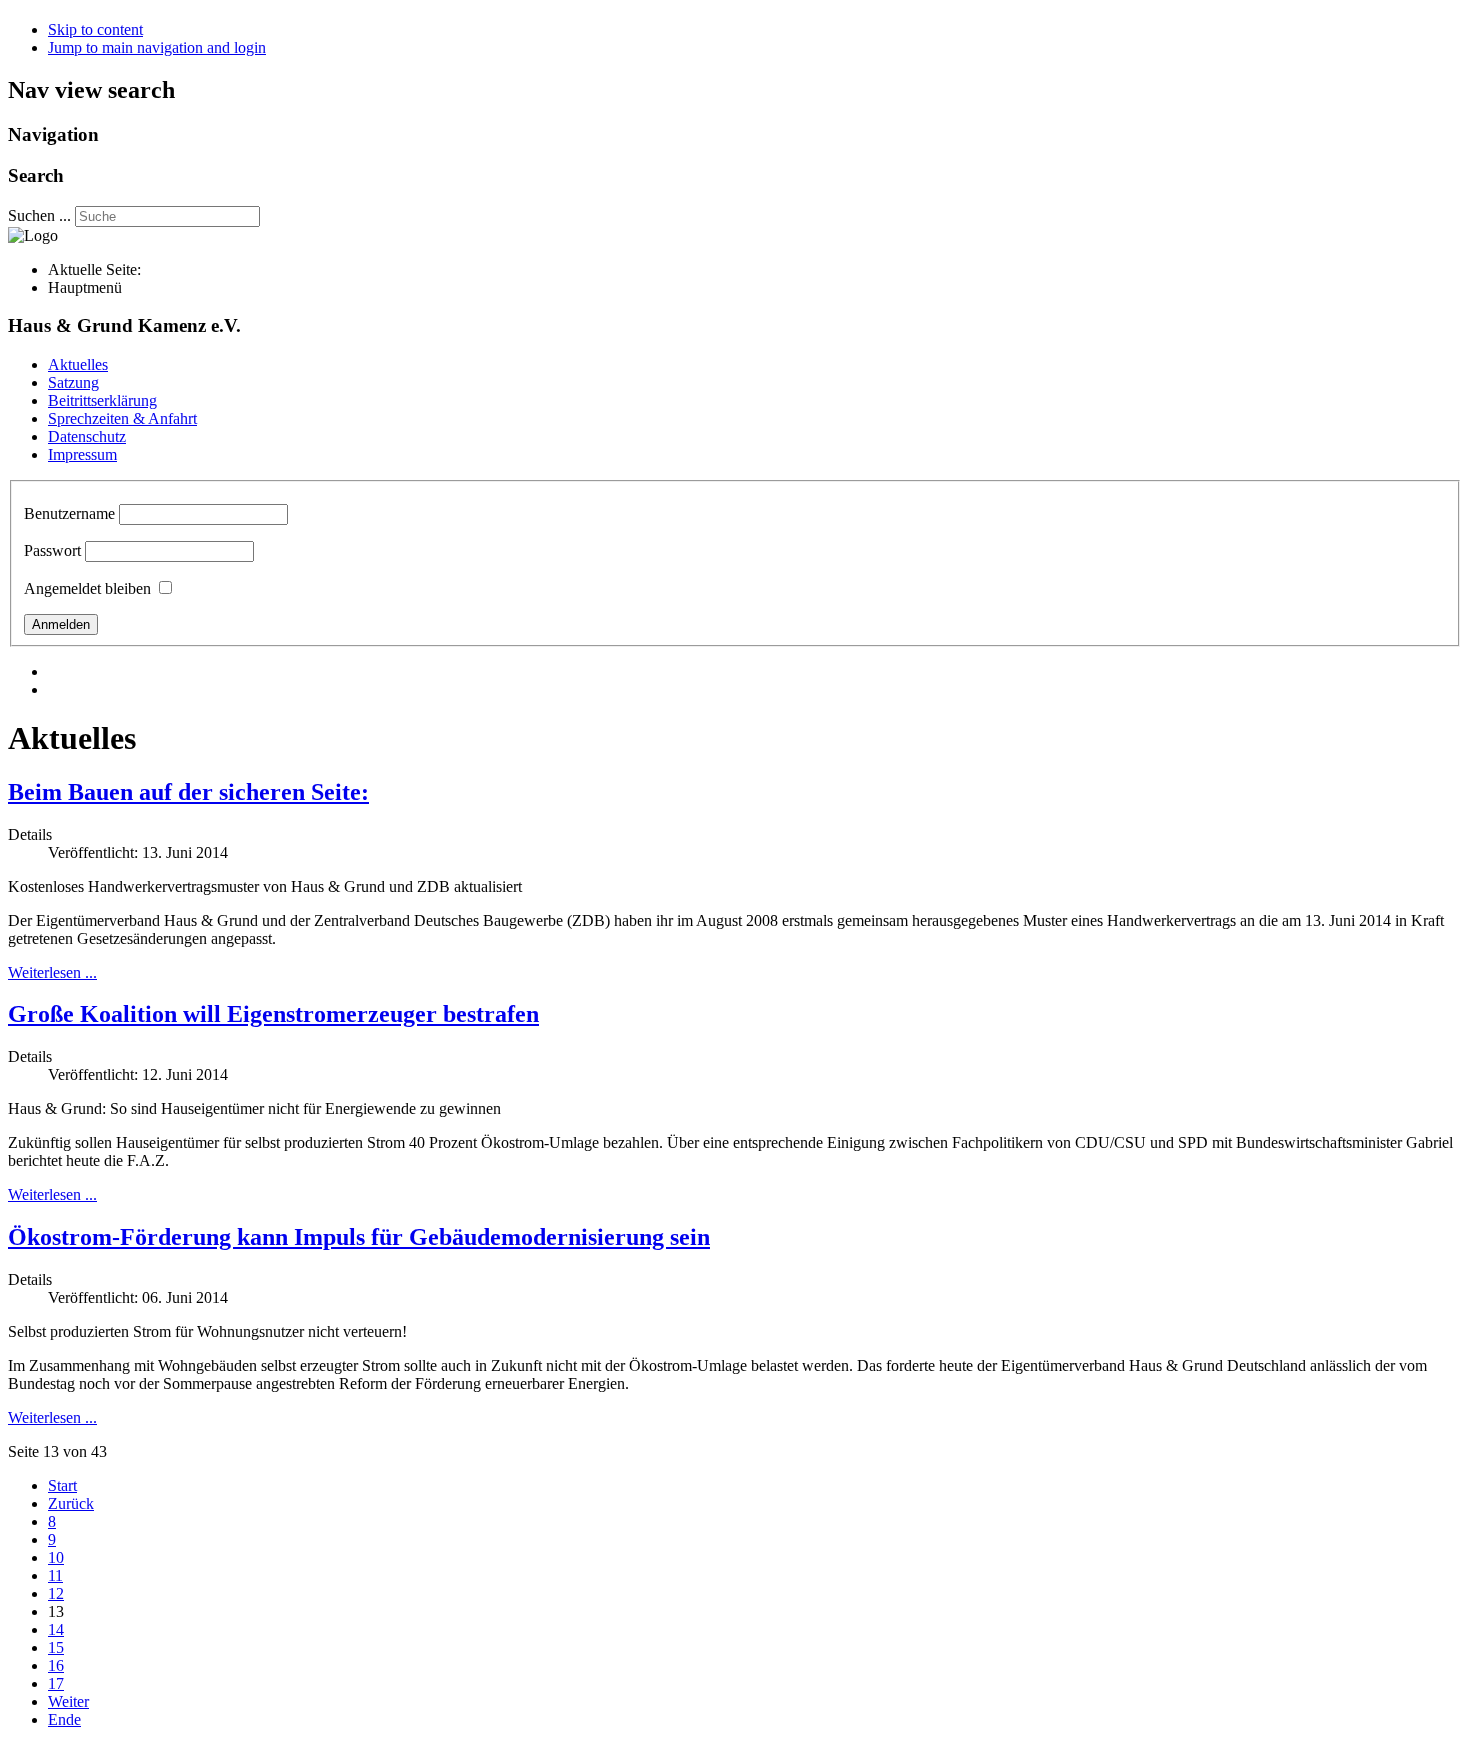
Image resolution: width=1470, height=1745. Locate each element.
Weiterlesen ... (52, 972)
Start (62, 1485)
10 (56, 1557)
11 (55, 1575)
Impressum (82, 454)
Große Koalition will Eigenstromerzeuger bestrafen (273, 1014)
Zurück (71, 1503)
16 (56, 1665)
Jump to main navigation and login (157, 47)
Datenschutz (87, 436)
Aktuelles (78, 364)
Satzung (73, 382)
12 (56, 1593)
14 (56, 1629)
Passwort (52, 550)
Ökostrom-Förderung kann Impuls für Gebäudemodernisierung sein (359, 1237)
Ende (64, 1719)
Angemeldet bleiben (87, 588)
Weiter (68, 1701)
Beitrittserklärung (102, 400)
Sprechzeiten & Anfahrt (122, 418)
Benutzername (69, 513)
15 (56, 1647)
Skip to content (95, 29)
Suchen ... (39, 215)
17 (56, 1683)
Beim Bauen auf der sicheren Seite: (188, 792)
